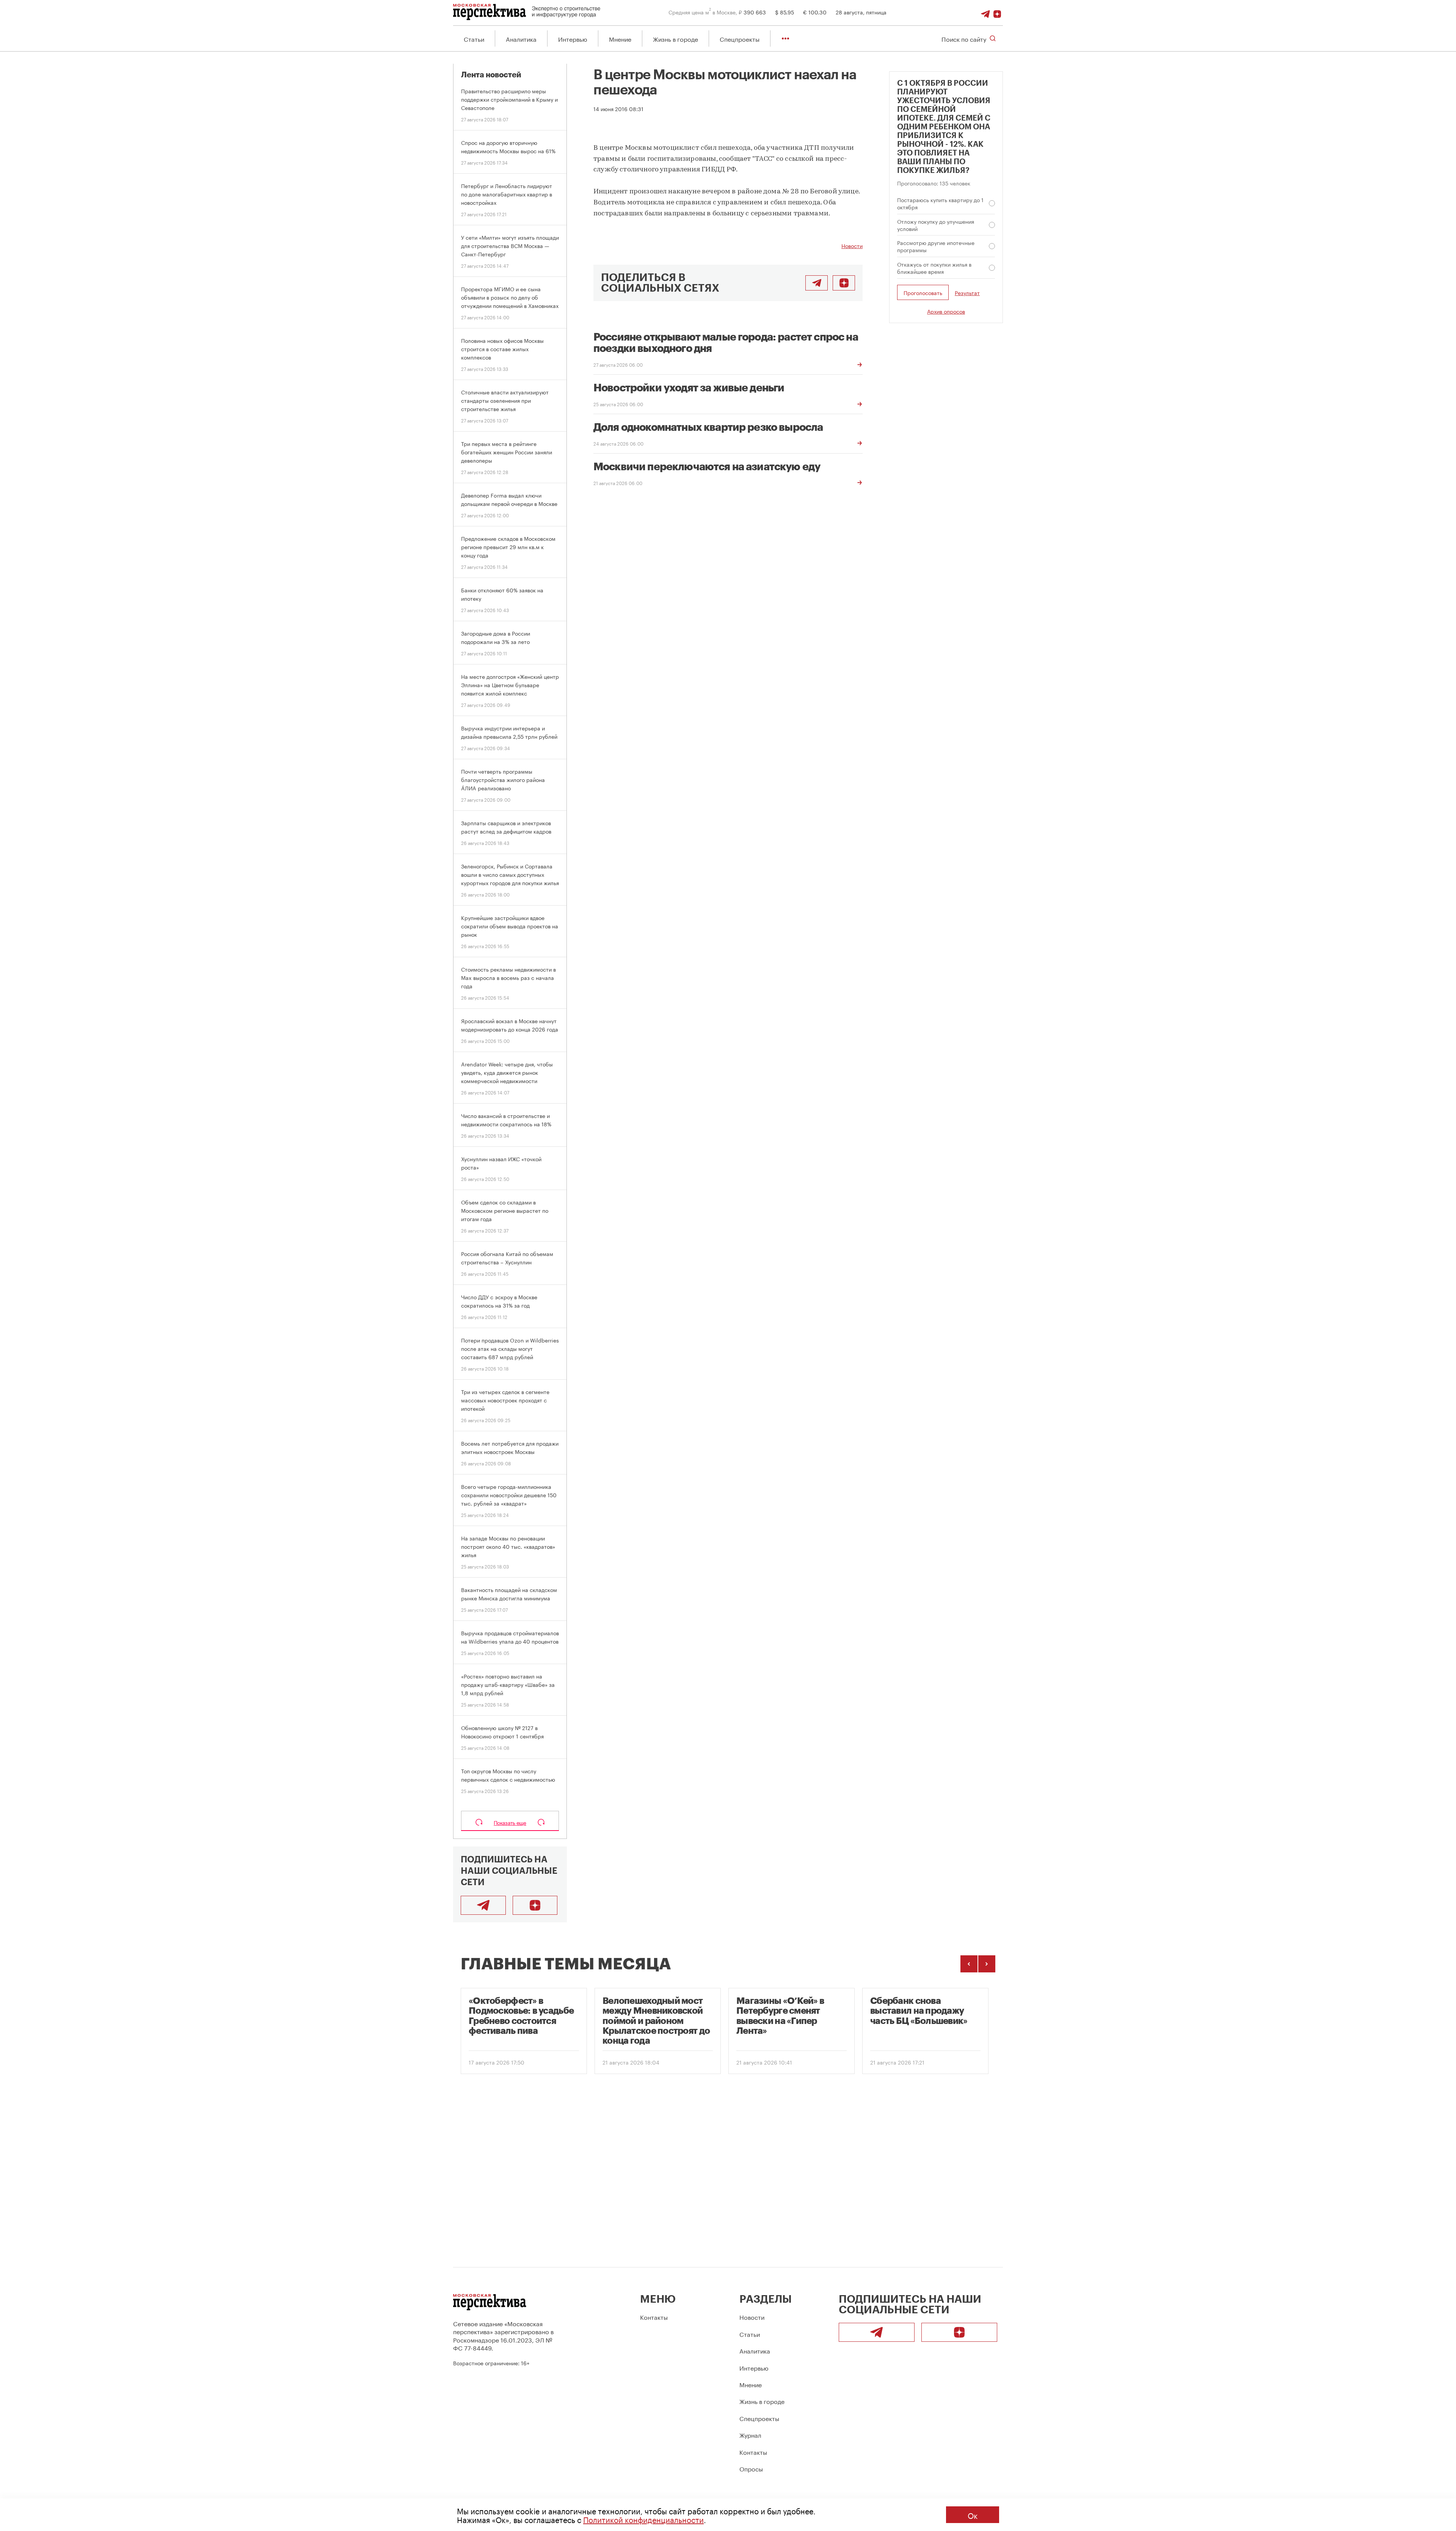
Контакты (654, 2317)
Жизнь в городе (675, 38)
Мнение (620, 38)
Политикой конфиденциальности (643, 2519)
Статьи (474, 38)
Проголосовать (923, 292)
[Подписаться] (997, 12)
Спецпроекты (740, 38)
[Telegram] (985, 12)
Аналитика (521, 38)
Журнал (750, 2434)
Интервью (573, 38)
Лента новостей (491, 75)
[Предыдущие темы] (969, 1964)
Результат (967, 293)
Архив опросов (946, 311)
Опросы (751, 2468)
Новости (852, 245)
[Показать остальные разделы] (785, 38)
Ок (973, 2515)
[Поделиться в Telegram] (817, 283)
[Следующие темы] (987, 1964)
